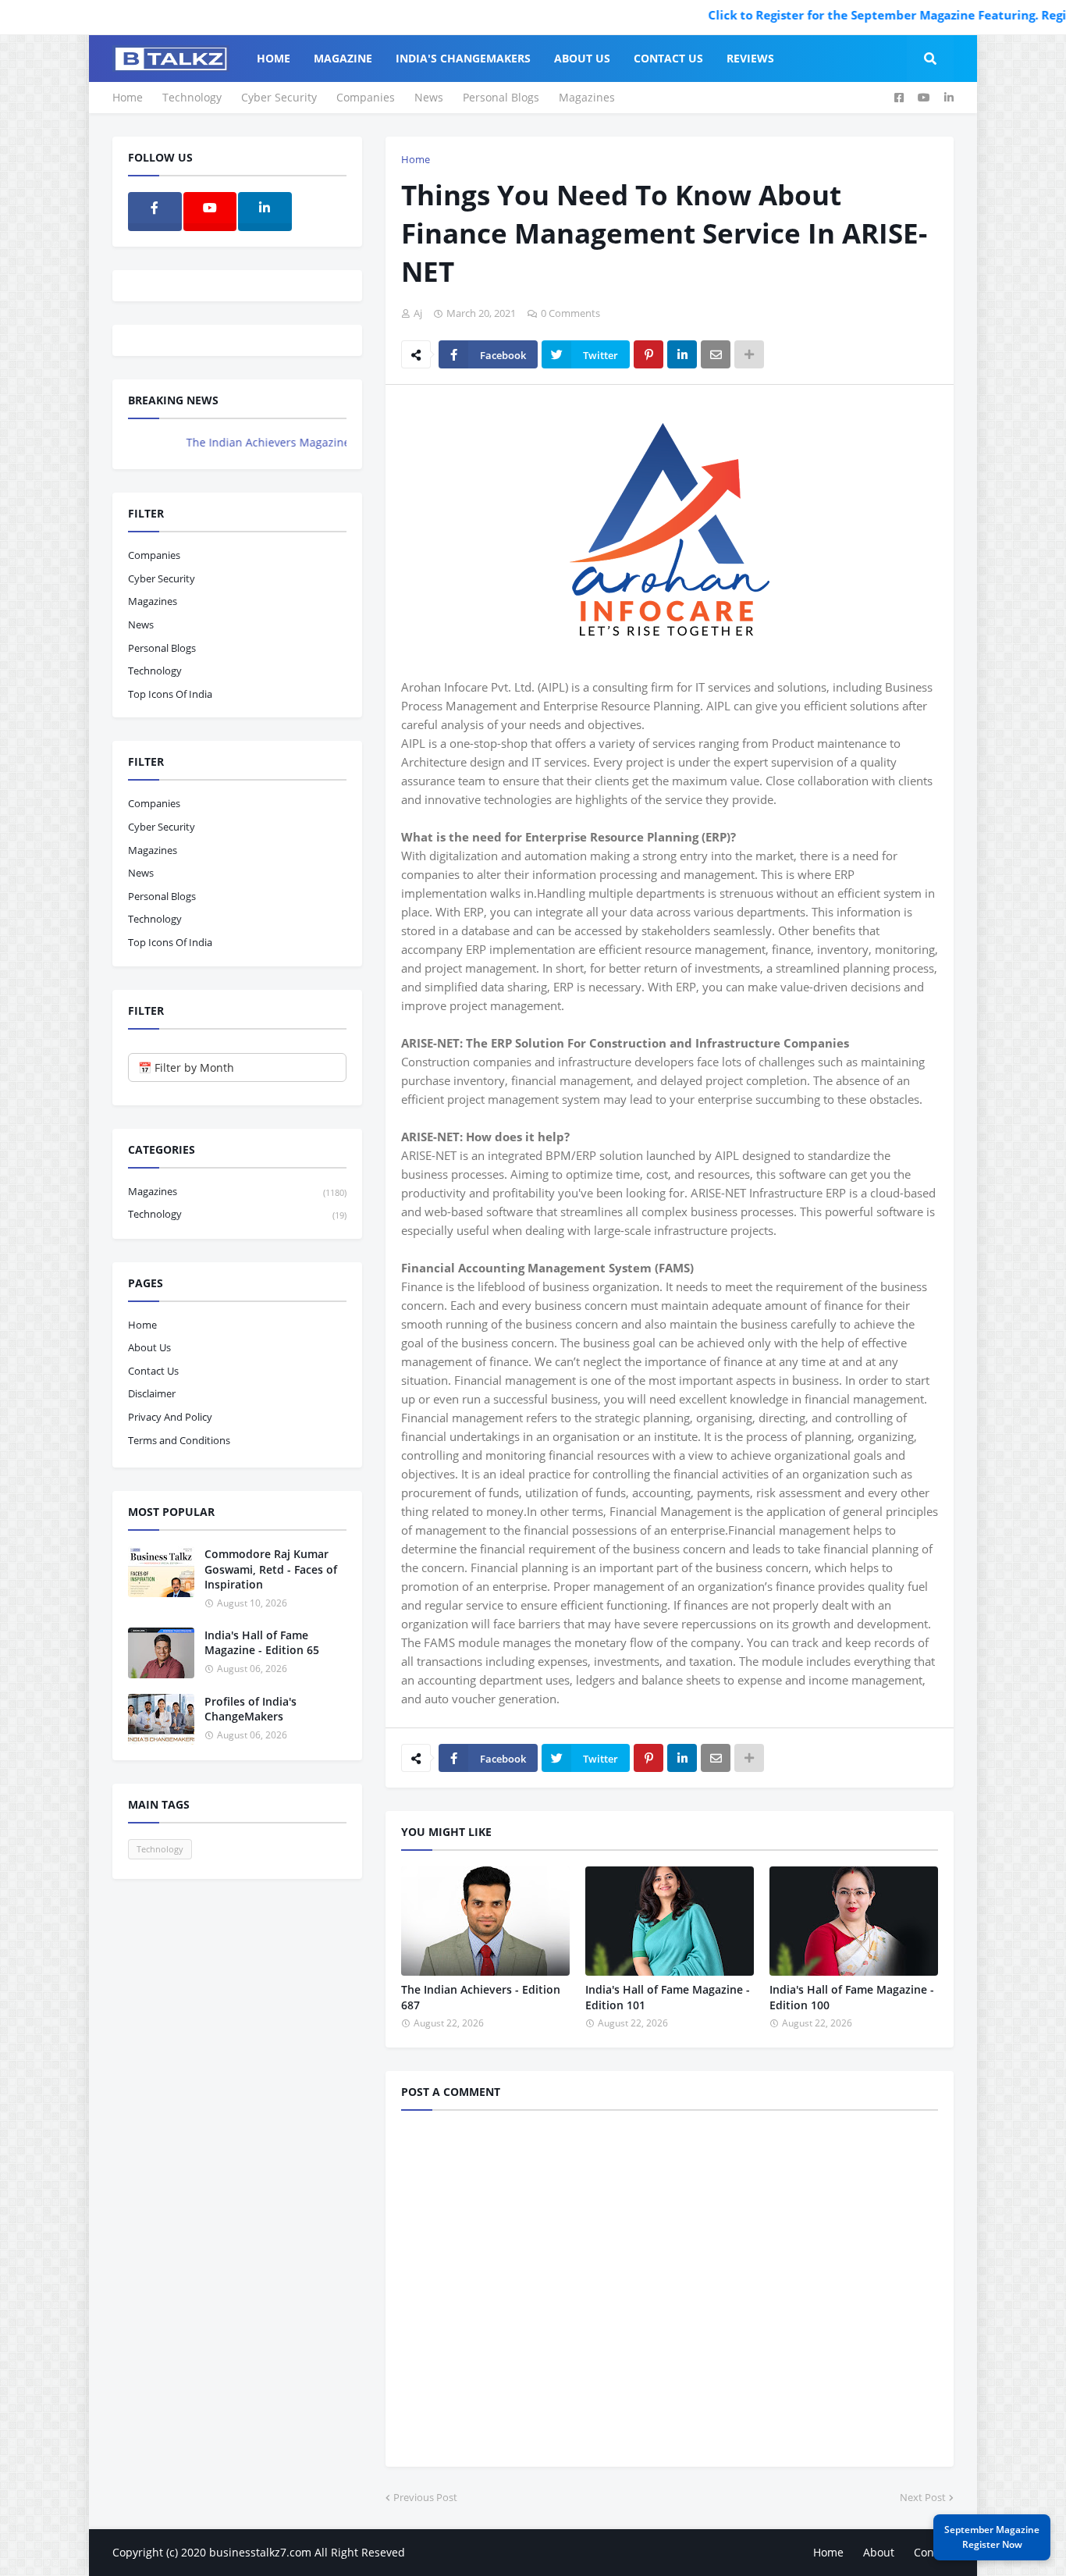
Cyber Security (279, 97)
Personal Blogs (501, 97)
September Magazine (992, 2537)
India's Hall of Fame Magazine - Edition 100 (852, 1997)
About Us (149, 1347)
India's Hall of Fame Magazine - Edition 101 (668, 1997)
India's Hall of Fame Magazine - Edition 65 (262, 1643)
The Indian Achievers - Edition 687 (481, 1997)
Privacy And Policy (170, 1417)
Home (128, 97)
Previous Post (425, 2497)
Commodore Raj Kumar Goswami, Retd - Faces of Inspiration (271, 1569)
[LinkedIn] (682, 354)
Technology (192, 97)
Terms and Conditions (179, 1440)
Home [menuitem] (274, 58)
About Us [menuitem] (582, 58)
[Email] (716, 354)
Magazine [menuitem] (343, 58)
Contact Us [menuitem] (668, 58)
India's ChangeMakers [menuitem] (463, 58)
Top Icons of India (170, 694)
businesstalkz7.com (260, 2552)
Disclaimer (152, 1393)
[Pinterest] (648, 354)
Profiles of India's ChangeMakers (251, 1709)
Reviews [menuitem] (750, 58)
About (879, 2552)
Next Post (923, 2497)
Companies (366, 97)
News (429, 97)
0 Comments (570, 313)
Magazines (587, 97)
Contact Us (153, 1371)
